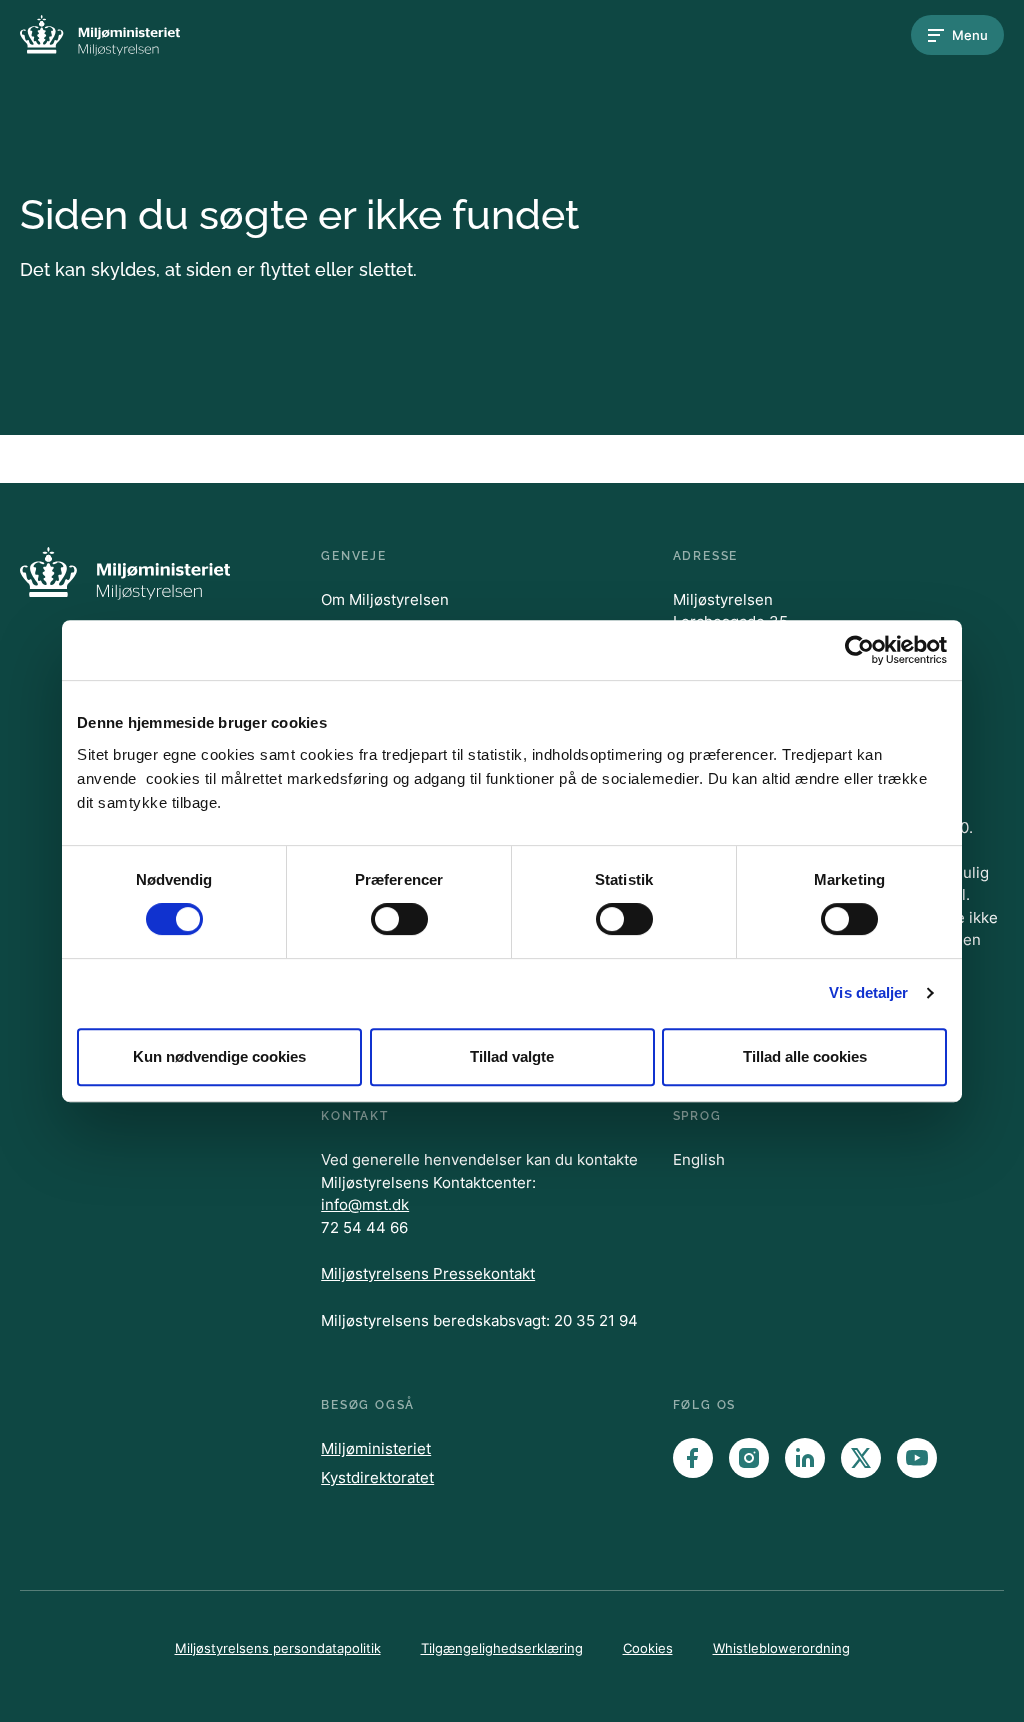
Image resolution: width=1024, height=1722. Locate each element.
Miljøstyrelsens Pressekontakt (428, 1273)
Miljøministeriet (376, 1448)
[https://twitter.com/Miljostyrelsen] (861, 1458)
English (699, 1159)
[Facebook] (693, 1458)
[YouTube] (917, 1458)
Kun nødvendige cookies (219, 1056)
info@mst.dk (365, 1204)
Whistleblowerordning (781, 1648)
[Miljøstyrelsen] (100, 35)
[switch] (399, 919)
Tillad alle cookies (805, 1056)
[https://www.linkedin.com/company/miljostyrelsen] (805, 1458)
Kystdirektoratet (377, 1477)
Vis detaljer (868, 992)
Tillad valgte (512, 1056)
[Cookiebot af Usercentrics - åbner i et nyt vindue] (859, 650)
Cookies (648, 1648)
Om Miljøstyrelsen (385, 599)
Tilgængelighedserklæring (502, 1648)
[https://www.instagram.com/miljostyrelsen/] (749, 1458)
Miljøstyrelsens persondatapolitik (278, 1648)
